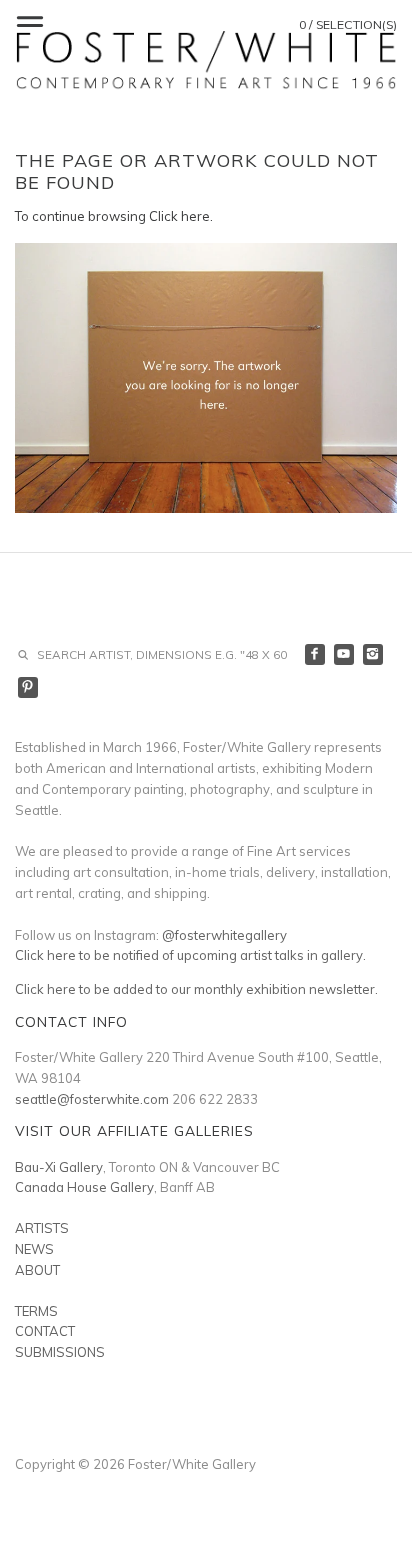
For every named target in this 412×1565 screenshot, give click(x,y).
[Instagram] (373, 654)
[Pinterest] (28, 687)
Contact (45, 1331)
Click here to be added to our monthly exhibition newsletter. (196, 989)
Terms (36, 1311)
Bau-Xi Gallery (59, 1167)
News (34, 1249)
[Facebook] (315, 654)
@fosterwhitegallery (224, 935)
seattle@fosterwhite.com (92, 1099)
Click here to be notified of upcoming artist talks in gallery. (190, 955)
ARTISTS (42, 1228)
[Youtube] (344, 654)
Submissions (60, 1352)
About (37, 1270)
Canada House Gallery (84, 1187)
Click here (179, 216)
